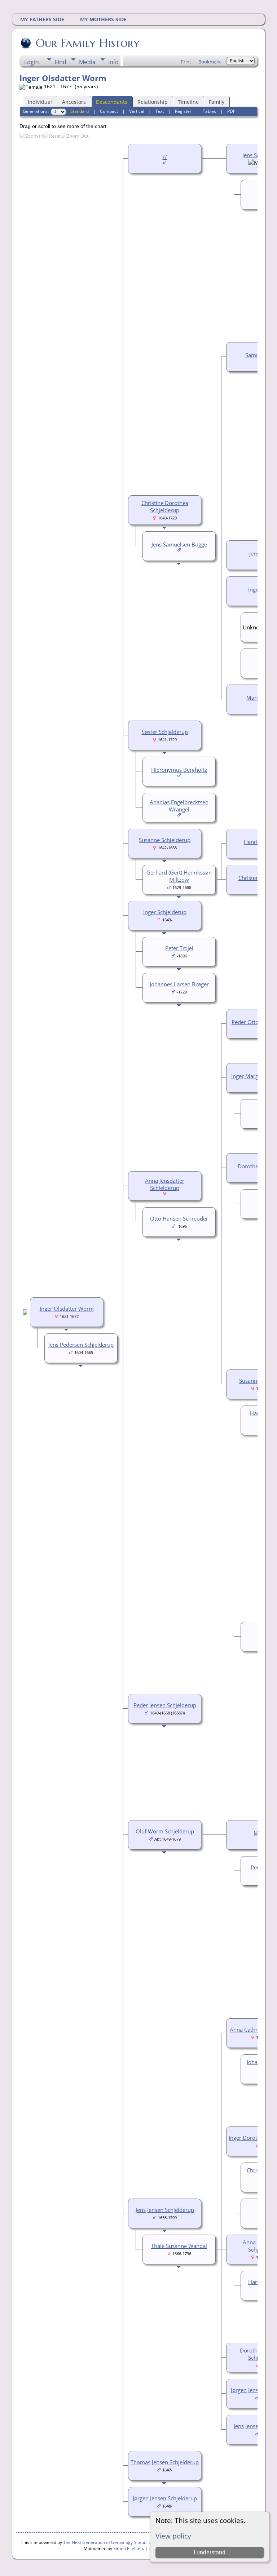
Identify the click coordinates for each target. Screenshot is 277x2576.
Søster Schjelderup (165, 732)
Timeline (188, 102)
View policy (173, 2536)
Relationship (153, 102)
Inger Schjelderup (165, 912)
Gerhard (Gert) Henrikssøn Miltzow (179, 876)
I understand (210, 2552)
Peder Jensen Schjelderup (165, 1705)
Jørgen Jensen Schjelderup (165, 2498)
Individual (40, 102)
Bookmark (210, 62)
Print (186, 62)
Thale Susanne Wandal (179, 2246)
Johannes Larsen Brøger (179, 984)
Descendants (112, 102)
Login (32, 62)
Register (183, 111)
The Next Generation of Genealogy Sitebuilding (110, 2542)
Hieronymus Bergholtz (179, 770)
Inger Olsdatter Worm (67, 1309)
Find (61, 62)
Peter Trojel (179, 948)
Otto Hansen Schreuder (179, 1218)
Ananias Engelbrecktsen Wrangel (179, 806)
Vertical (137, 111)
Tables (209, 111)
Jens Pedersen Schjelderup (81, 1345)
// (165, 157)
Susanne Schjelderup (165, 840)
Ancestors (74, 102)
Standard (80, 111)
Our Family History (88, 43)
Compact (109, 111)
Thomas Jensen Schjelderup (165, 2462)
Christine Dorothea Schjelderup (165, 506)
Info (113, 62)
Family (217, 102)
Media (87, 62)
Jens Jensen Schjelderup (165, 2210)
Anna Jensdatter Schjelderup (165, 1184)
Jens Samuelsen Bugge (179, 544)
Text (160, 111)
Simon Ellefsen (128, 2548)
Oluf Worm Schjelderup (165, 1831)
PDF (231, 111)
